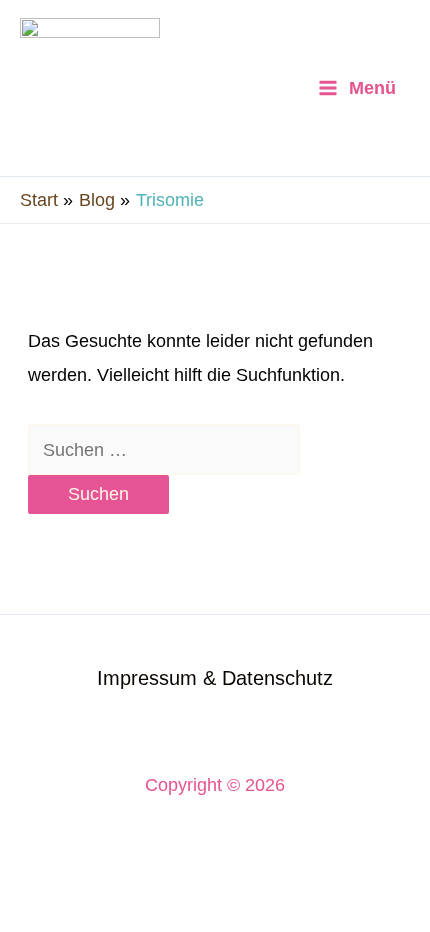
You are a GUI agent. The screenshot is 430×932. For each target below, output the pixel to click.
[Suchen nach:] (164, 449)
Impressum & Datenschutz (215, 678)
